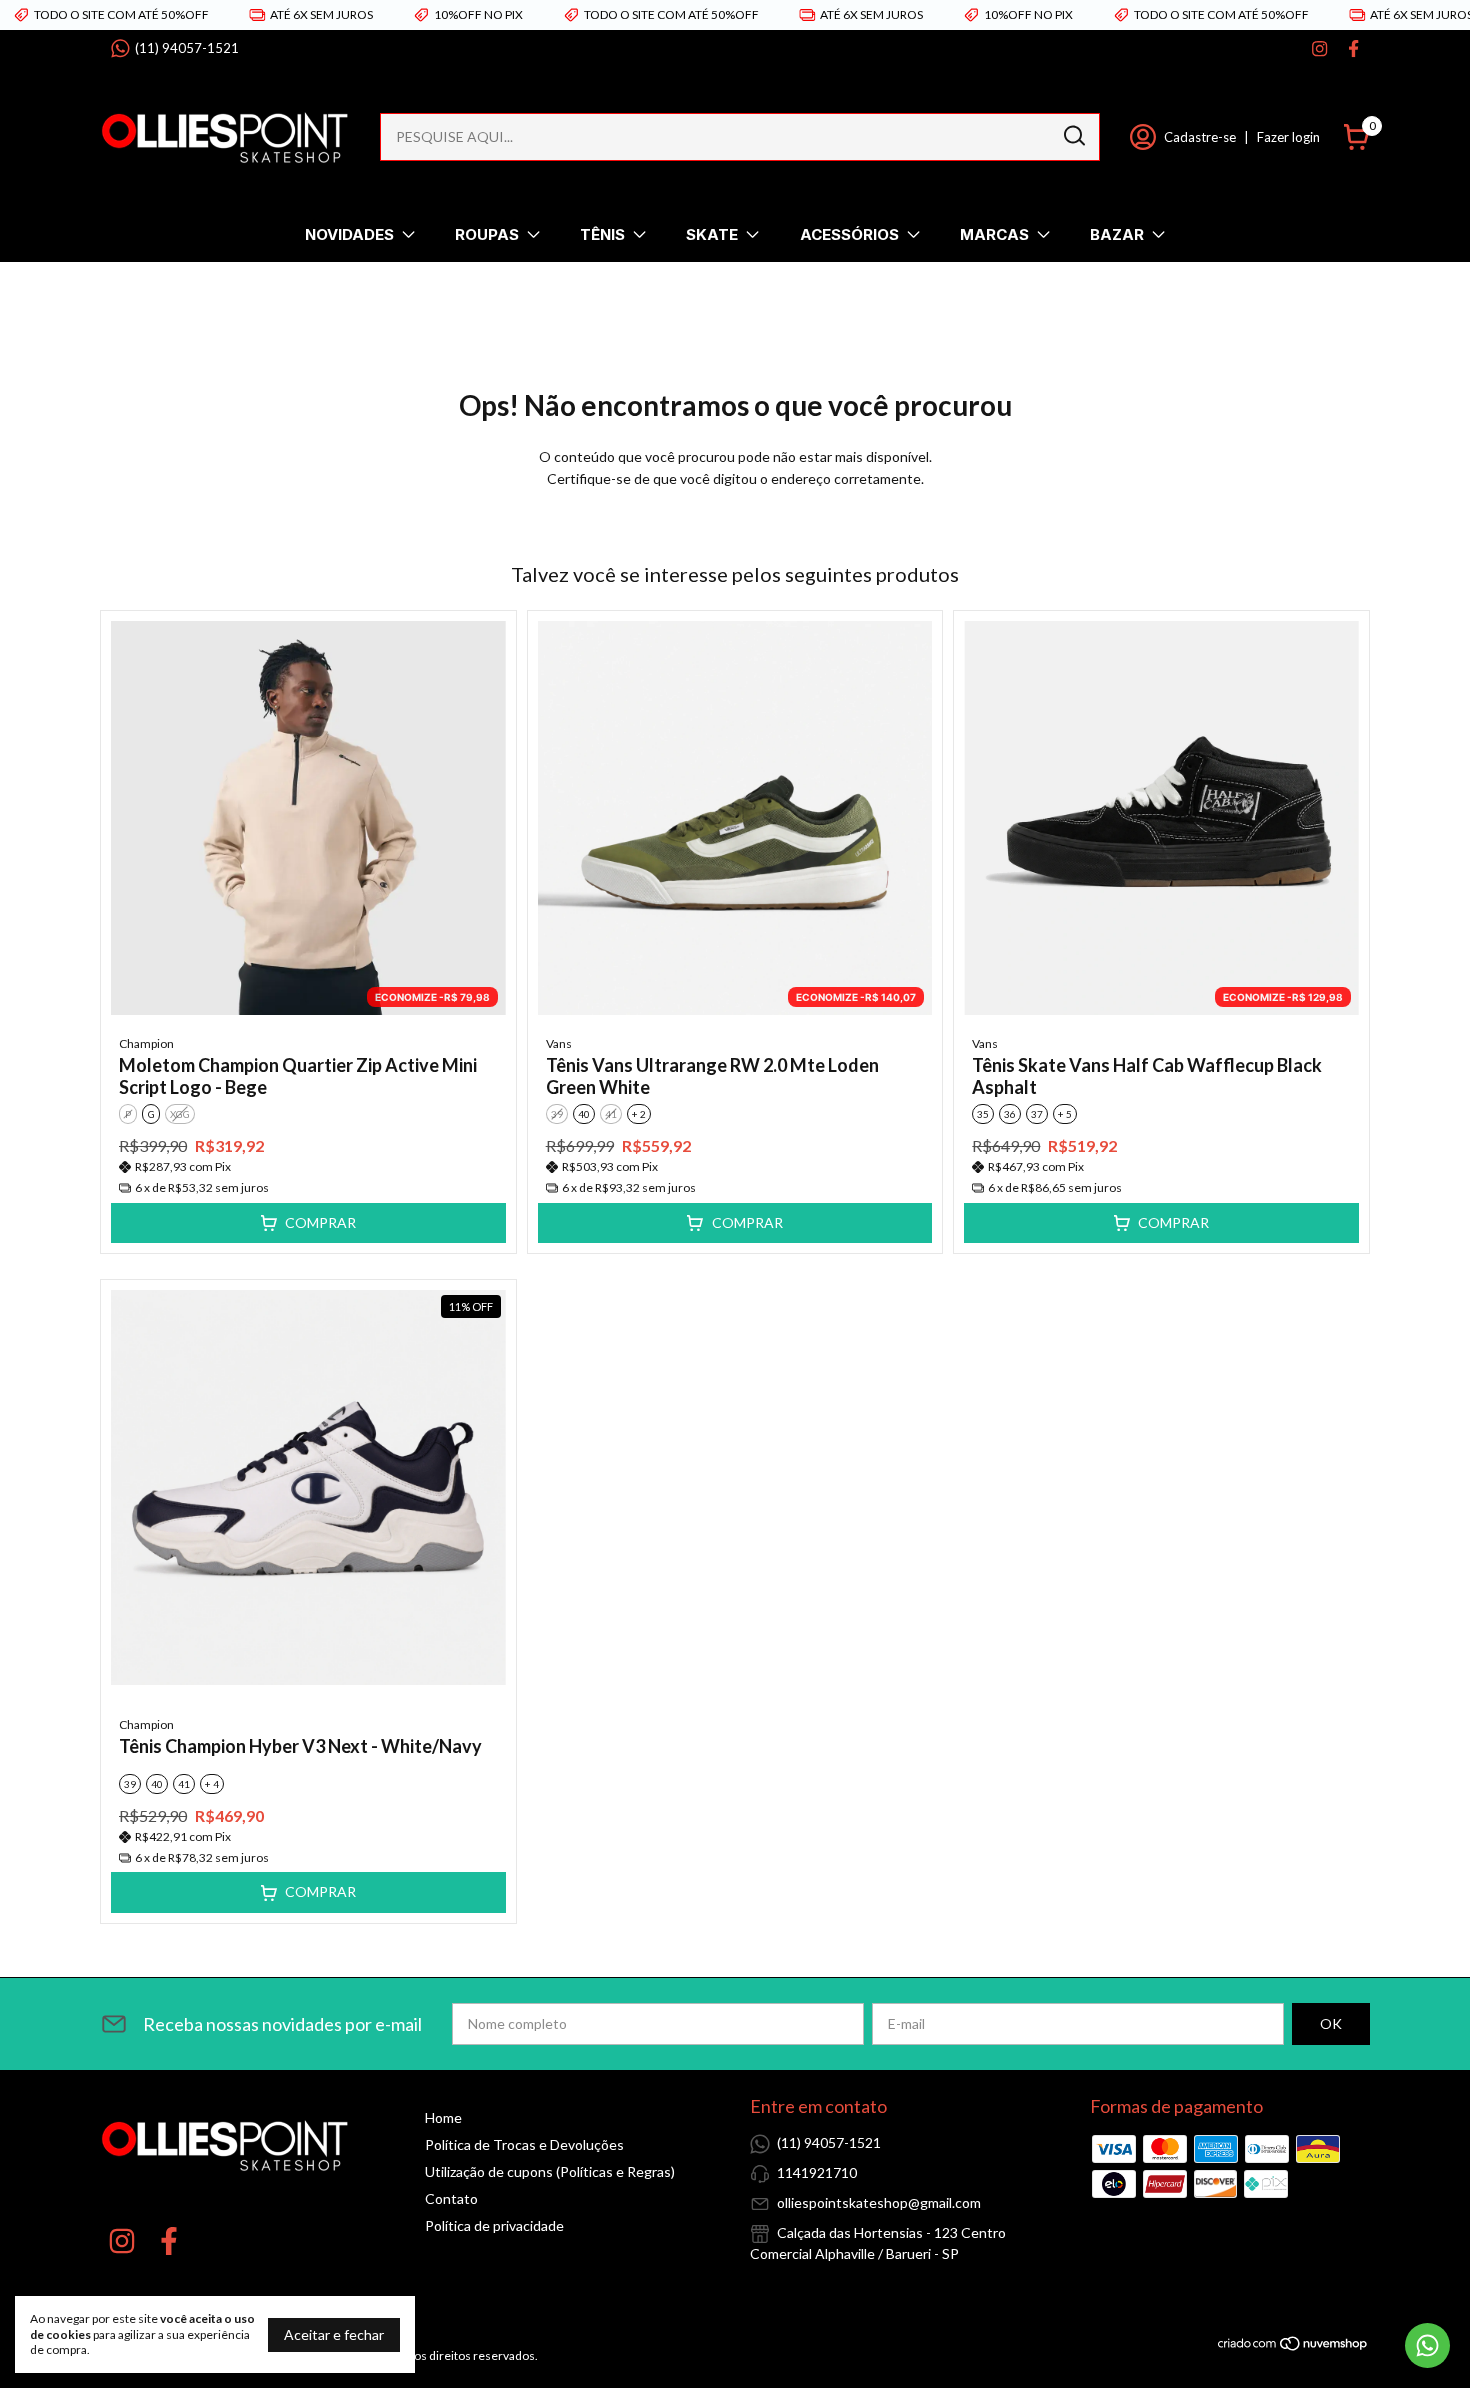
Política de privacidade (494, 2225)
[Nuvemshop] (1293, 2346)
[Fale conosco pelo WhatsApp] (1427, 2345)
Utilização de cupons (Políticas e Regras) (550, 2171)
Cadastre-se (1200, 137)
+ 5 (1065, 1114)
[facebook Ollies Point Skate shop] (1353, 48)
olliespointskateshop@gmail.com (879, 2202)
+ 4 (212, 1784)
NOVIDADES (349, 234)
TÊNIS (602, 234)
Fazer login (1288, 137)
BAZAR (1117, 234)
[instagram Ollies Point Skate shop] (1319, 48)
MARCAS (994, 234)
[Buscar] (1073, 136)
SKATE (712, 234)
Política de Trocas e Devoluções (524, 2144)
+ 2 (639, 1114)
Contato (451, 2198)
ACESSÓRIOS (849, 234)
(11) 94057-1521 (187, 48)
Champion (146, 1043)
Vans (559, 1043)
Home (443, 2117)
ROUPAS (487, 234)
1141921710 (817, 2172)
